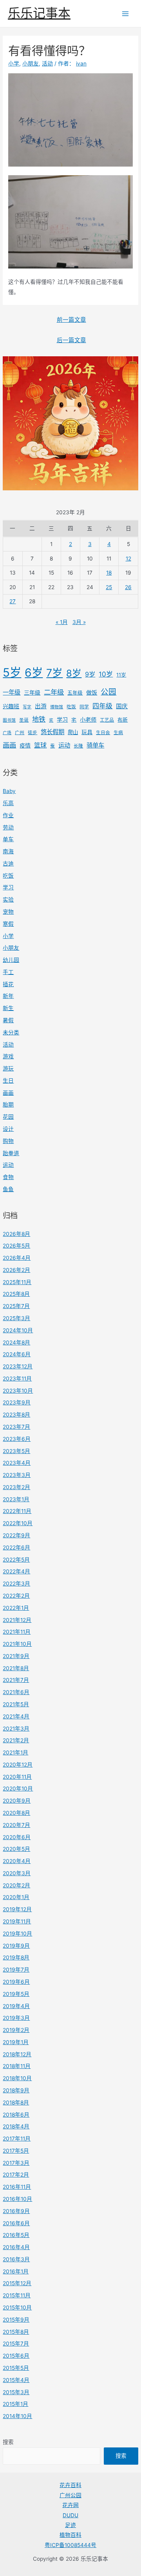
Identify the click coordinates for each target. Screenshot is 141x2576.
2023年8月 (16, 1415)
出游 (41, 706)
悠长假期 (52, 732)
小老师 (88, 719)
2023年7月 (16, 1427)
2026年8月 (16, 1234)
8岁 (74, 673)
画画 (9, 745)
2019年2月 (16, 2030)
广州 (20, 733)
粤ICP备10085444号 (70, 2545)
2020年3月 (17, 1873)
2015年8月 (16, 2332)
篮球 (40, 745)
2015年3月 (16, 2392)
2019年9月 (16, 1946)
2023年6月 (17, 1439)
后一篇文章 (71, 340)
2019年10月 (17, 1934)
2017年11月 (17, 2139)
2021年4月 (16, 1716)
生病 (118, 733)
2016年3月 (16, 2259)
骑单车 (95, 745)
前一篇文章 (71, 320)
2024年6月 (17, 1354)
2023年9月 (17, 1402)
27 (13, 601)
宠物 (8, 912)
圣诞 (24, 720)
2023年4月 (17, 1463)
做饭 (92, 692)
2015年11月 (17, 2295)
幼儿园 (11, 960)
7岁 (54, 673)
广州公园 (70, 2495)
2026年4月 (17, 1258)
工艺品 (107, 720)
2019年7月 (16, 1970)
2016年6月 (16, 2223)
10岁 (106, 674)
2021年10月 (17, 1644)
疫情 (25, 745)
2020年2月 (16, 1885)
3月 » (79, 622)
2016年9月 (16, 2211)
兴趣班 (11, 706)
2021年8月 (16, 1668)
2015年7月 (16, 2344)
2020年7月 (16, 1825)
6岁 (34, 673)
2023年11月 (17, 1379)
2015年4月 (16, 2380)
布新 (123, 720)
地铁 (39, 719)
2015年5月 (16, 2368)
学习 (62, 719)
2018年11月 (17, 2066)
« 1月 (62, 622)
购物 (8, 1141)
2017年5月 (16, 2151)
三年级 (32, 692)
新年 (8, 996)
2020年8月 (16, 1813)
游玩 (8, 1068)
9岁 (90, 674)
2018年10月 (17, 2078)
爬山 (73, 732)
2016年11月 (17, 2187)
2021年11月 (17, 1632)
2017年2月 (16, 2175)
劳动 (8, 827)
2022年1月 (16, 1608)
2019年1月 (16, 2042)
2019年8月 (16, 1957)
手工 (8, 972)
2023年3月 (17, 1475)
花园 (8, 1117)
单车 (8, 839)
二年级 (54, 692)
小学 (8, 936)
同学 (84, 707)
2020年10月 (18, 1789)
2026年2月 (16, 1270)
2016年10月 (17, 2199)
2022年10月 (18, 1523)
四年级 (102, 706)
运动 (64, 745)
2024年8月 (16, 1342)
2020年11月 (17, 1777)
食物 (8, 1177)
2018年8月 (16, 2103)
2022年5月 (16, 1560)
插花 (8, 984)
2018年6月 (16, 2115)
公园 (108, 692)
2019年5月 (16, 1994)
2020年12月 (18, 1765)
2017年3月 (16, 2163)
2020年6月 (17, 1837)
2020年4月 (17, 1861)
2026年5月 (16, 1246)
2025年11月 (17, 1282)
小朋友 (11, 948)
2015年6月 (16, 2356)
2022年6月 (16, 1547)
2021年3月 (16, 1729)
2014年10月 (17, 2416)
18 (109, 573)
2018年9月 (16, 2090)
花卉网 (70, 2505)
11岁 (121, 675)
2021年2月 (16, 1740)
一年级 (12, 692)
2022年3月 (16, 1584)
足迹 (70, 2525)
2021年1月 (15, 1752)
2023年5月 (16, 1451)
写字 (27, 707)
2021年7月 (16, 1680)
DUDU (70, 2515)
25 (109, 587)
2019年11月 (17, 1921)
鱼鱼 (8, 1189)
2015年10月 (17, 2308)
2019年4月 (16, 2006)
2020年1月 (16, 1897)
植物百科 (70, 2535)
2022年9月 (16, 1535)
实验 (8, 900)
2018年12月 (17, 2054)
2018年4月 (16, 2126)
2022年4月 (16, 1571)
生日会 (103, 733)
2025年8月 (16, 1294)
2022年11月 (17, 1511)
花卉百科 (70, 2485)
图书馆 (9, 720)
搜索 (8, 2442)
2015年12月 (17, 2283)
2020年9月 (17, 1801)
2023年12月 (18, 1366)
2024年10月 (18, 1330)
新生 (8, 1008)
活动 (8, 1045)
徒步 (33, 733)
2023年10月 (18, 1391)
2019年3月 (16, 2018)
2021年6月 (16, 1692)
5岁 (12, 672)
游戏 (8, 1056)
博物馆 (57, 707)
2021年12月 (17, 1620)
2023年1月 (16, 1499)
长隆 (78, 746)
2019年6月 (16, 1982)
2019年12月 (17, 1909)
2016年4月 (16, 2247)
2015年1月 (15, 2404)
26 (128, 587)
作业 (8, 815)
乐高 (8, 803)
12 (128, 559)
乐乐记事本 (39, 13)
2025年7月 (16, 1306)
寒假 (8, 924)
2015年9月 (16, 2320)
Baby (9, 791)
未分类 (11, 1032)
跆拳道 (11, 1153)
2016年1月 (16, 2271)
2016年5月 (16, 2235)
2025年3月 (16, 1318)
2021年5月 (16, 1704)
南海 (8, 851)
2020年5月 (16, 1849)
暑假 (8, 1020)
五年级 (75, 693)
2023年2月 (16, 1487)
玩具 (87, 732)
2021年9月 (16, 1656)
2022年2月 (16, 1596)
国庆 (122, 706)
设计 (8, 1129)
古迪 (8, 864)
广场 (7, 733)
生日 (8, 1081)
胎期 (8, 1105)
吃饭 (71, 707)
